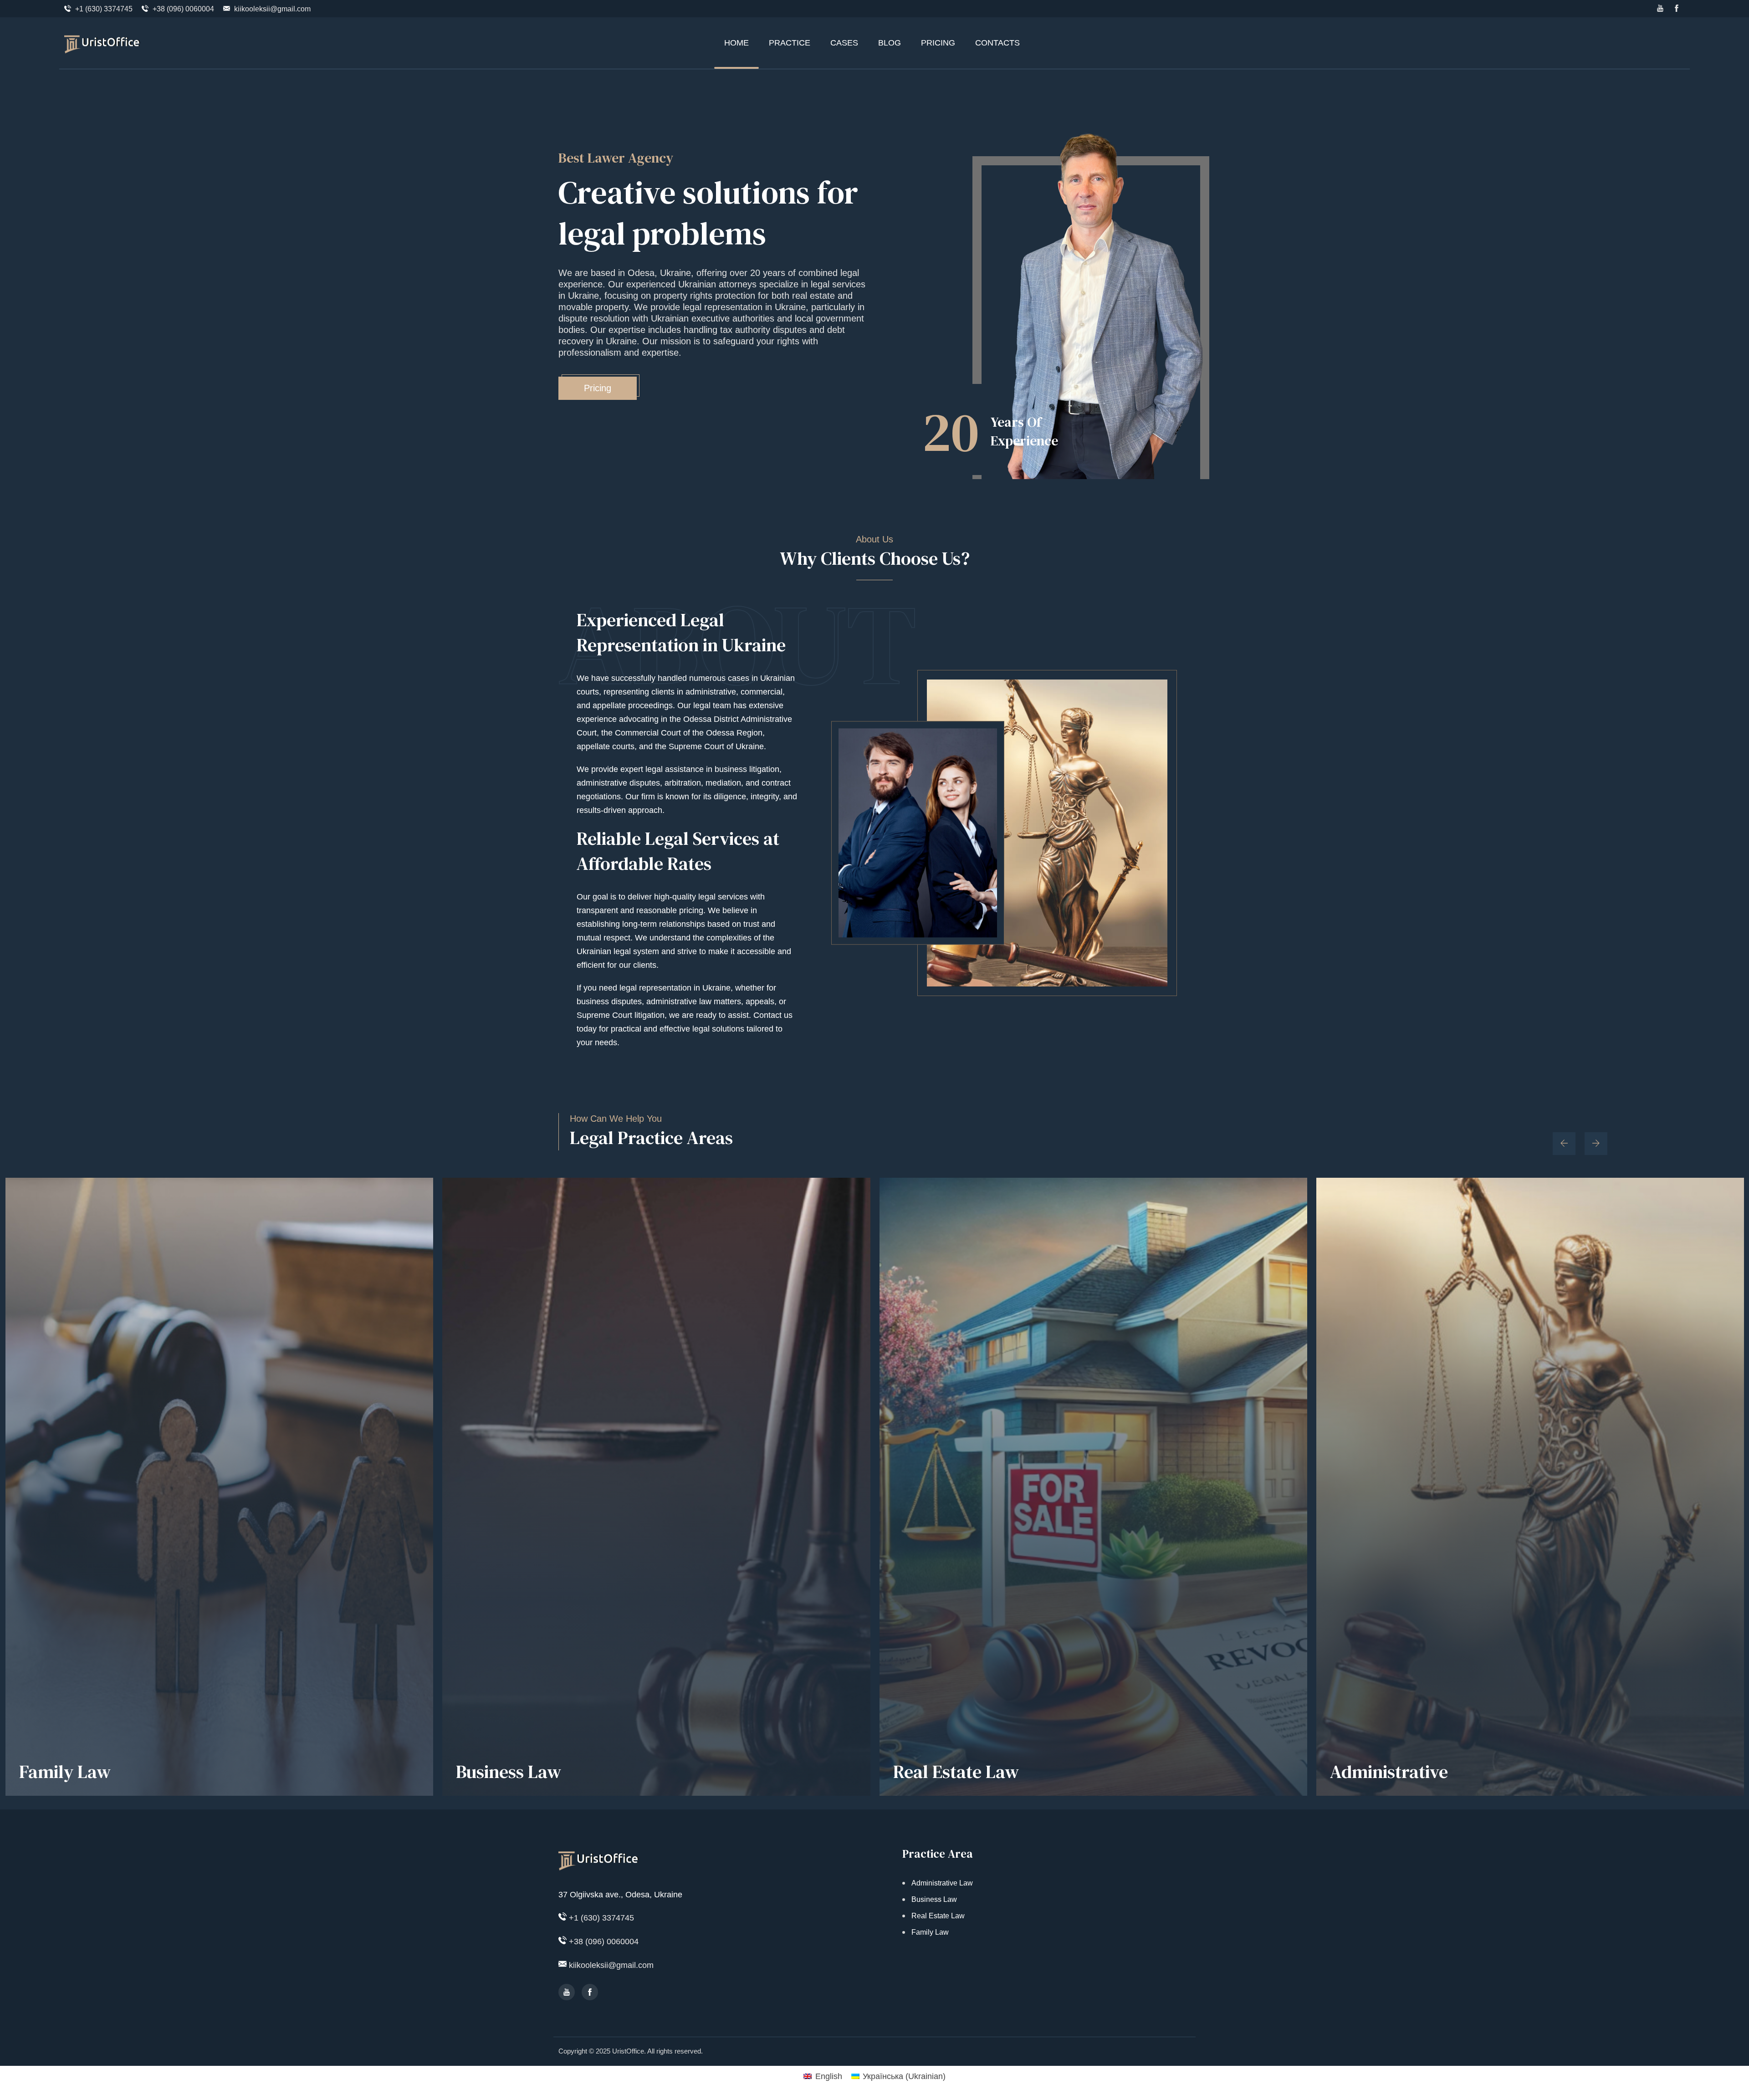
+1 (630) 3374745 (104, 9)
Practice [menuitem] (790, 43)
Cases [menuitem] (844, 43)
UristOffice (628, 2051)
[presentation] (1564, 1144)
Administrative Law (942, 1883)
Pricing (598, 388)
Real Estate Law (956, 1772)
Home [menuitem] (736, 43)
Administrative (1389, 1772)
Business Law (509, 1772)
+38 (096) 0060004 (183, 9)
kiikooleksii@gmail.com (272, 9)
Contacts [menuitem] (997, 43)
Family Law (65, 1772)
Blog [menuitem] (890, 43)
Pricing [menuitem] (938, 43)
